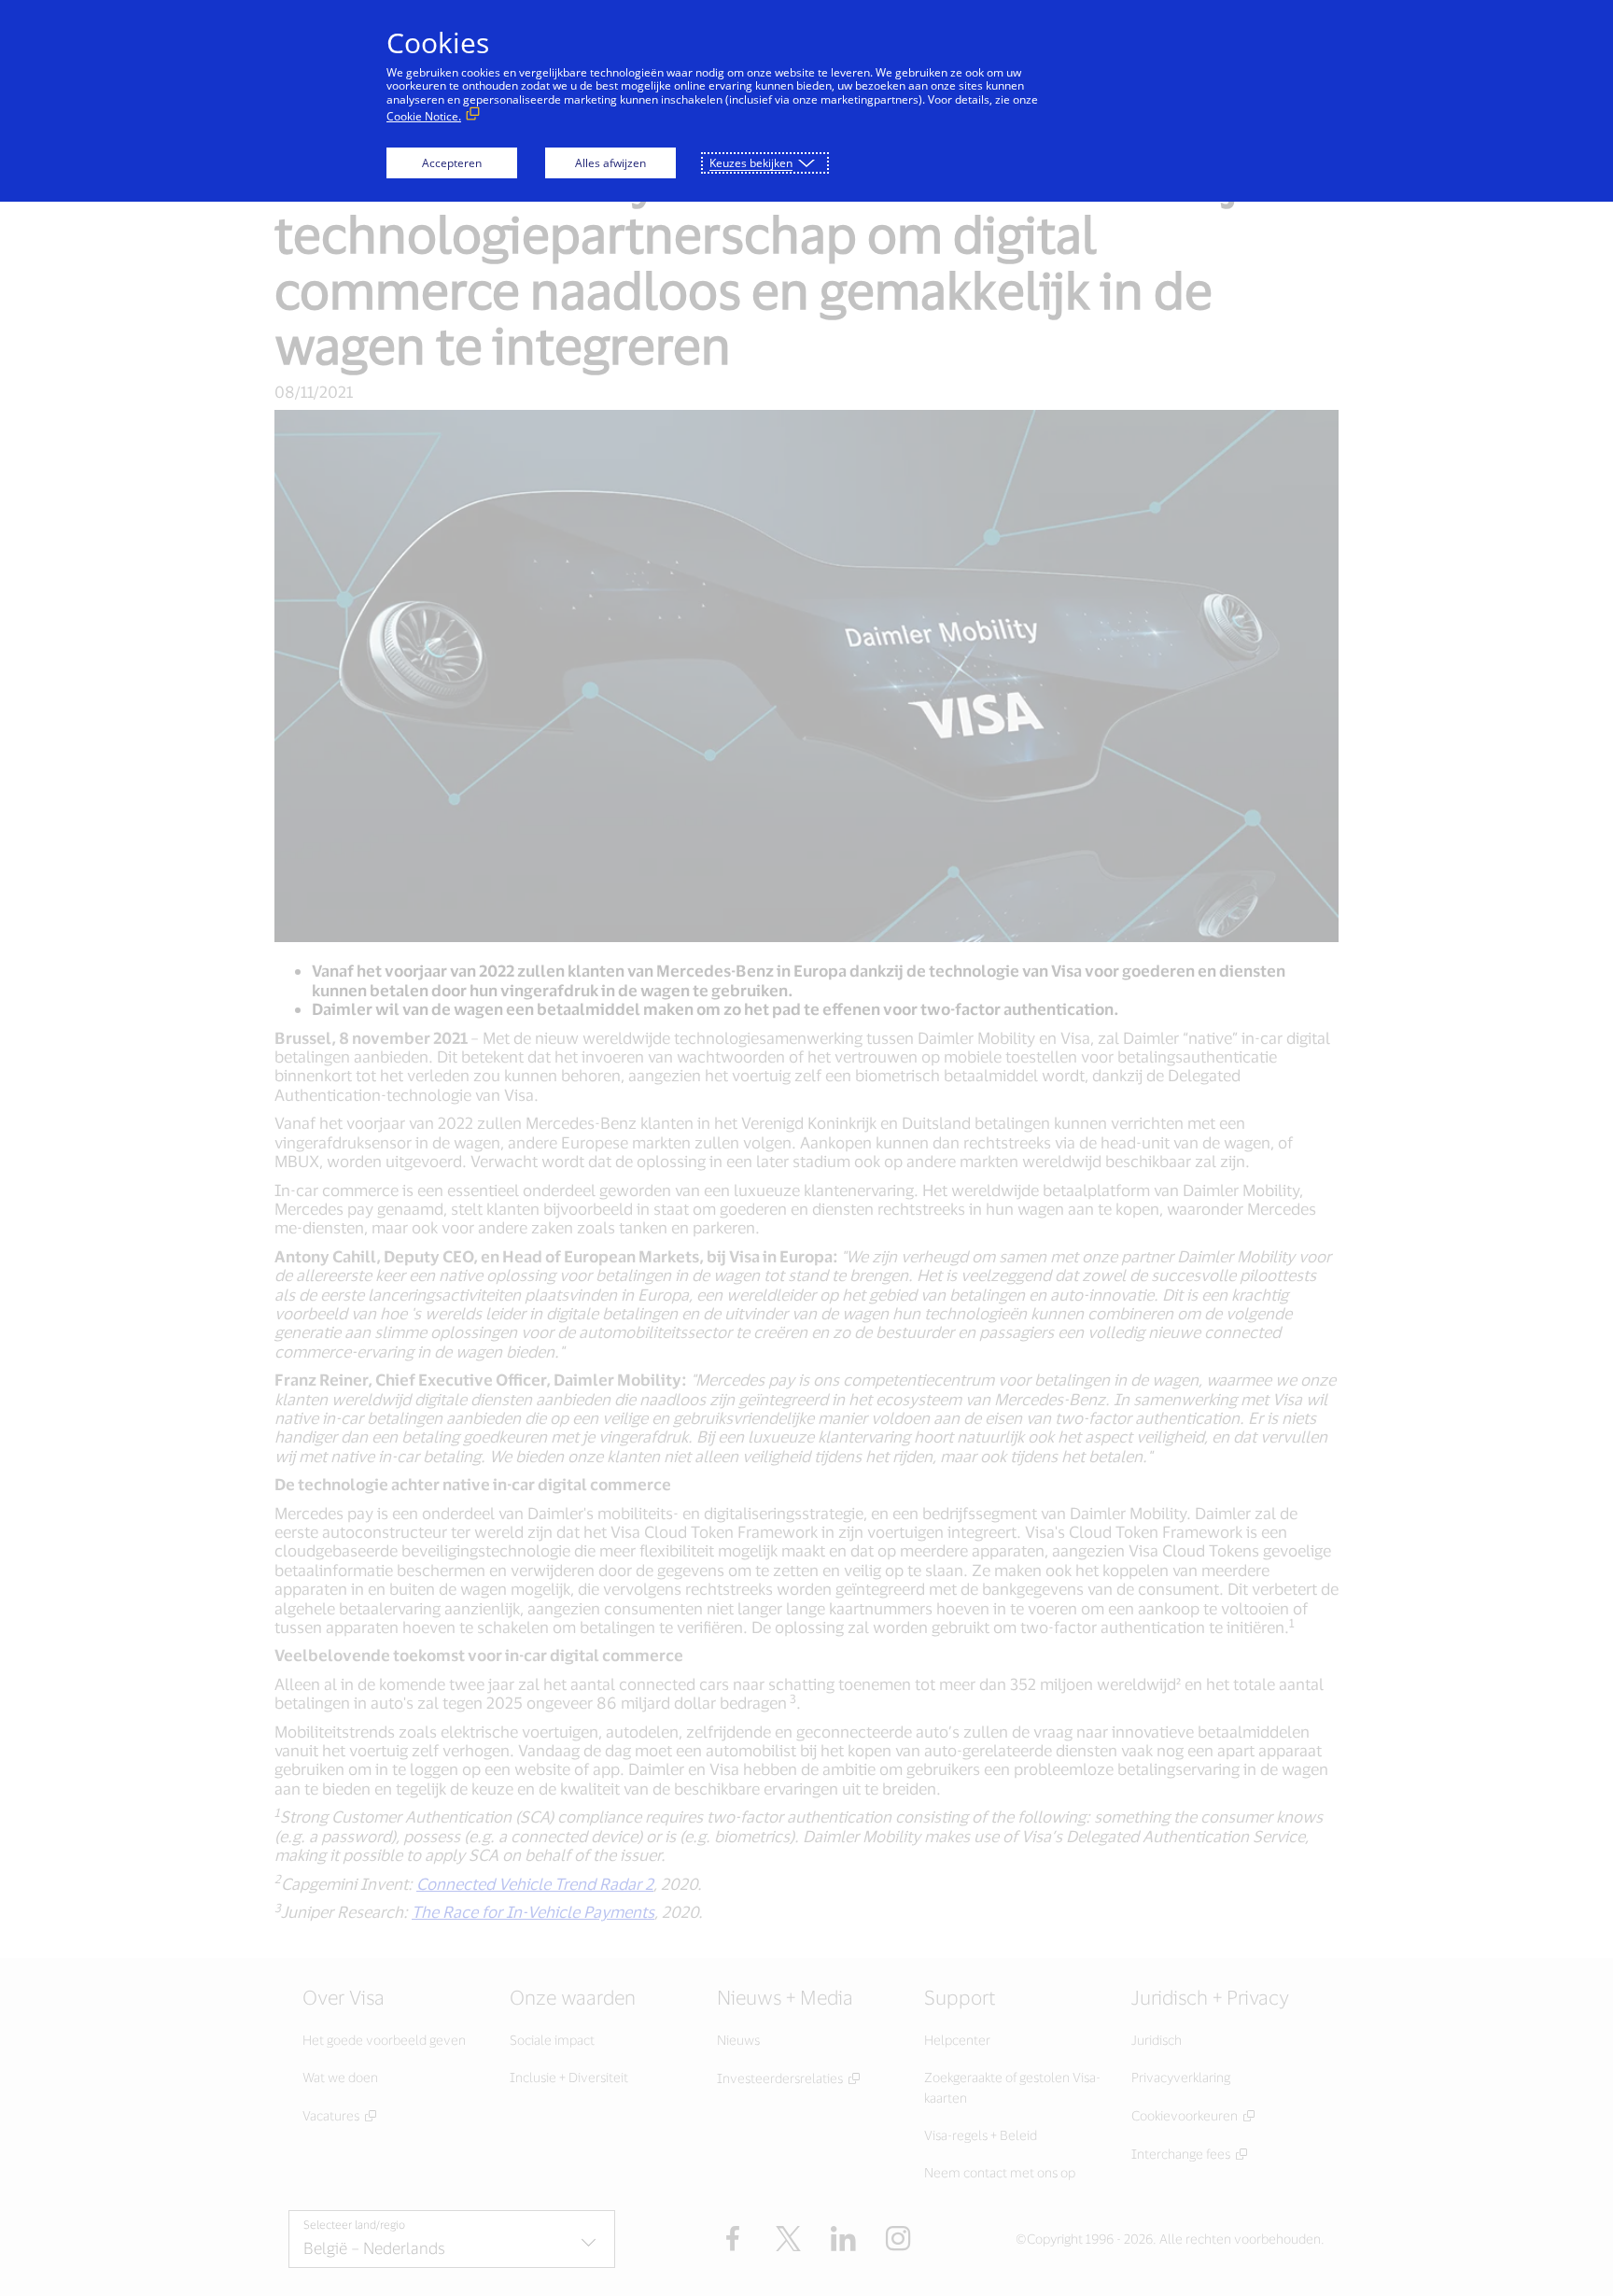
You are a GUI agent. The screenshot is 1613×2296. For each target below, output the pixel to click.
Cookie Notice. (424, 116)
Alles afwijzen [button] (610, 163)
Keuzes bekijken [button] (751, 163)
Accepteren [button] (452, 163)
